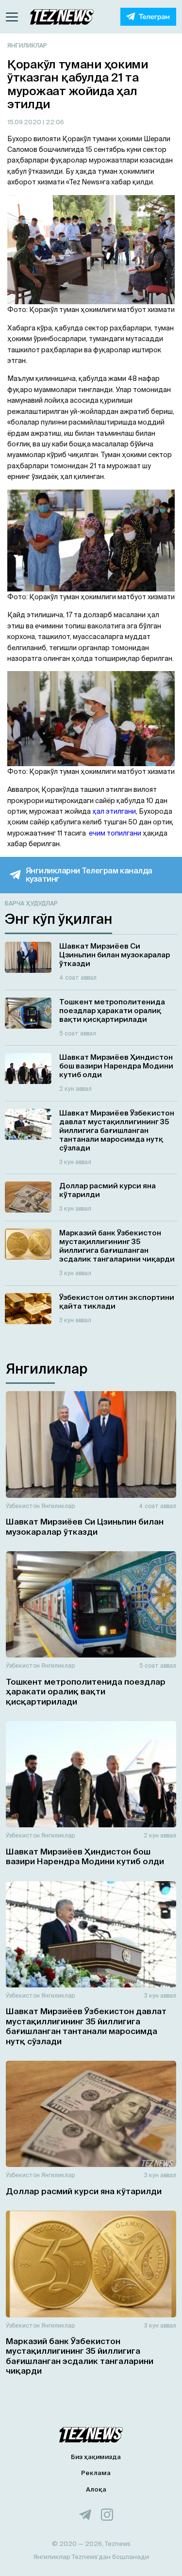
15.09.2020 (25, 122)
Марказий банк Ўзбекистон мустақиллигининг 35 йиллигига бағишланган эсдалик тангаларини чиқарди (80, 2356)
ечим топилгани (115, 833)
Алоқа (96, 2489)
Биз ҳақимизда (96, 2457)
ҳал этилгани (114, 811)
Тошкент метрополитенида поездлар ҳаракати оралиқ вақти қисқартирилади (86, 1691)
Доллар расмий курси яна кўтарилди (84, 2191)
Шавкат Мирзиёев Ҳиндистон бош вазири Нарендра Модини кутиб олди (85, 1856)
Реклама (96, 2473)
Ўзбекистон (23, 1506)
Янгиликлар (27, 45)
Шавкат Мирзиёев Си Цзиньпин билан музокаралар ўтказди (85, 1526)
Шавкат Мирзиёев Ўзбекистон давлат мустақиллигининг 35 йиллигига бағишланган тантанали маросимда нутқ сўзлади (86, 2026)
